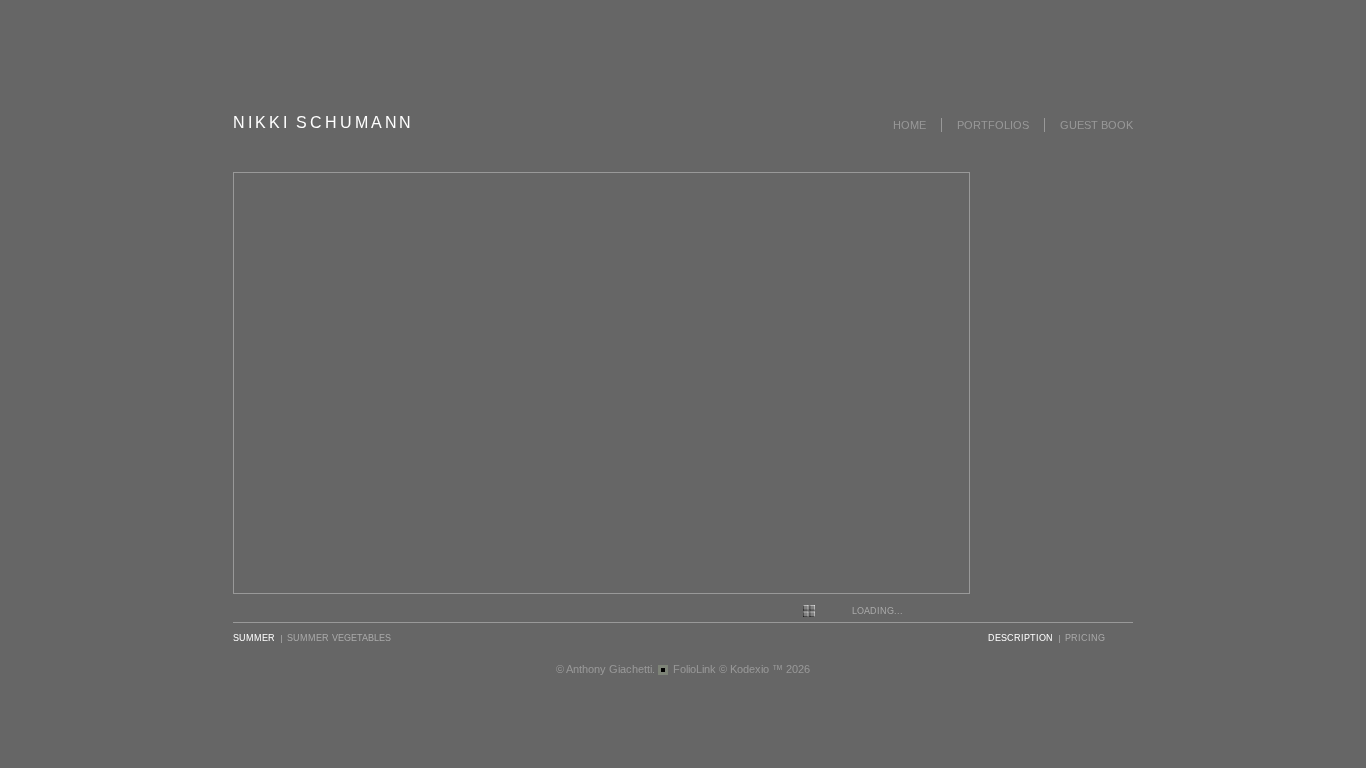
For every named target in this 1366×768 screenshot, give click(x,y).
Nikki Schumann (323, 122)
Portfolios (993, 125)
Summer (254, 638)
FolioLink (694, 669)
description (1020, 638)
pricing (1085, 638)
